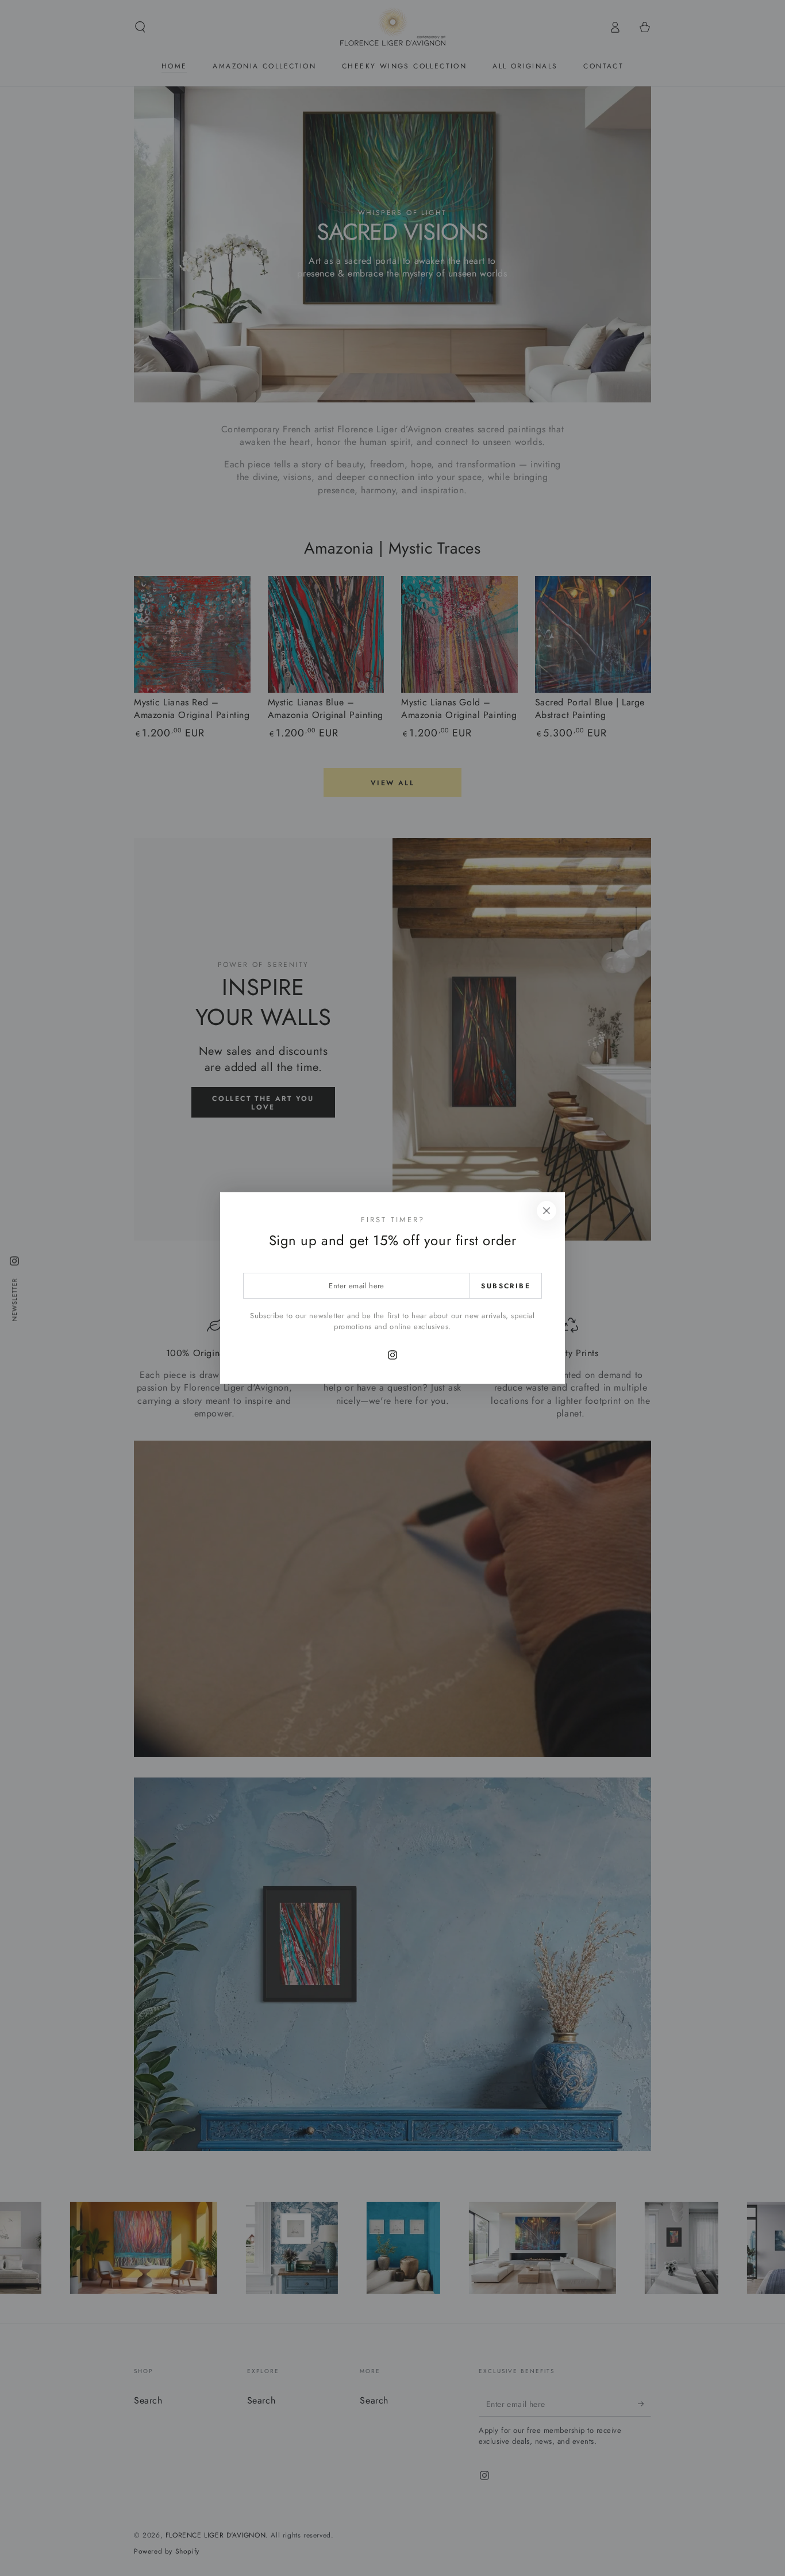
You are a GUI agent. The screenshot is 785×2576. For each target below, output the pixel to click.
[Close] (547, 1211)
